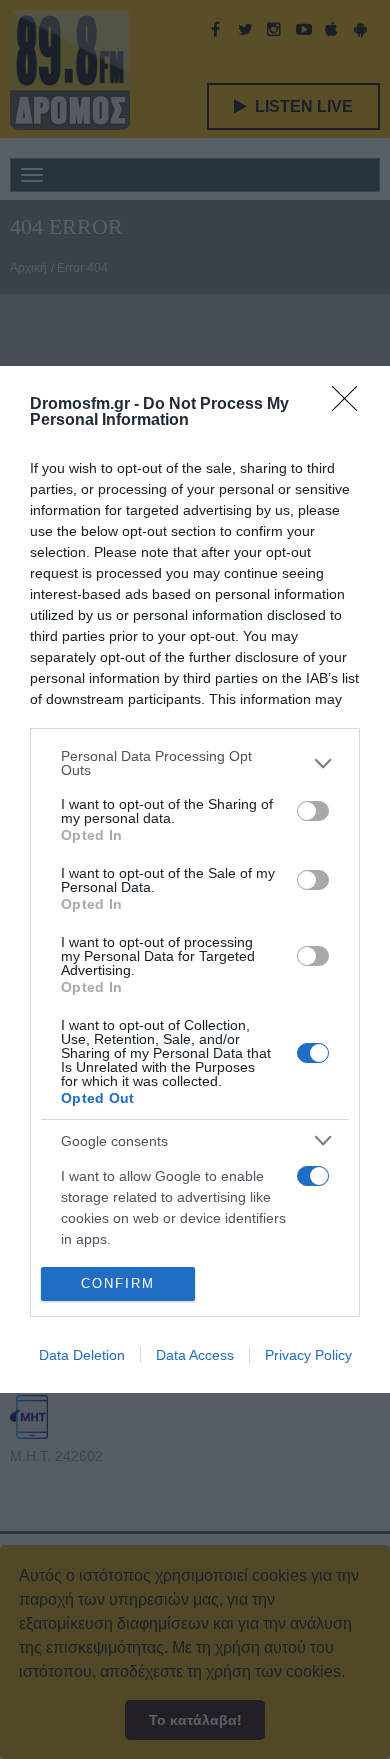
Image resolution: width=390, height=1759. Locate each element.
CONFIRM (118, 1283)
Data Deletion (82, 1355)
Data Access (195, 1355)
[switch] (313, 811)
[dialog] (195, 879)
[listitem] (195, 763)
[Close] (351, 405)
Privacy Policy (308, 1355)
